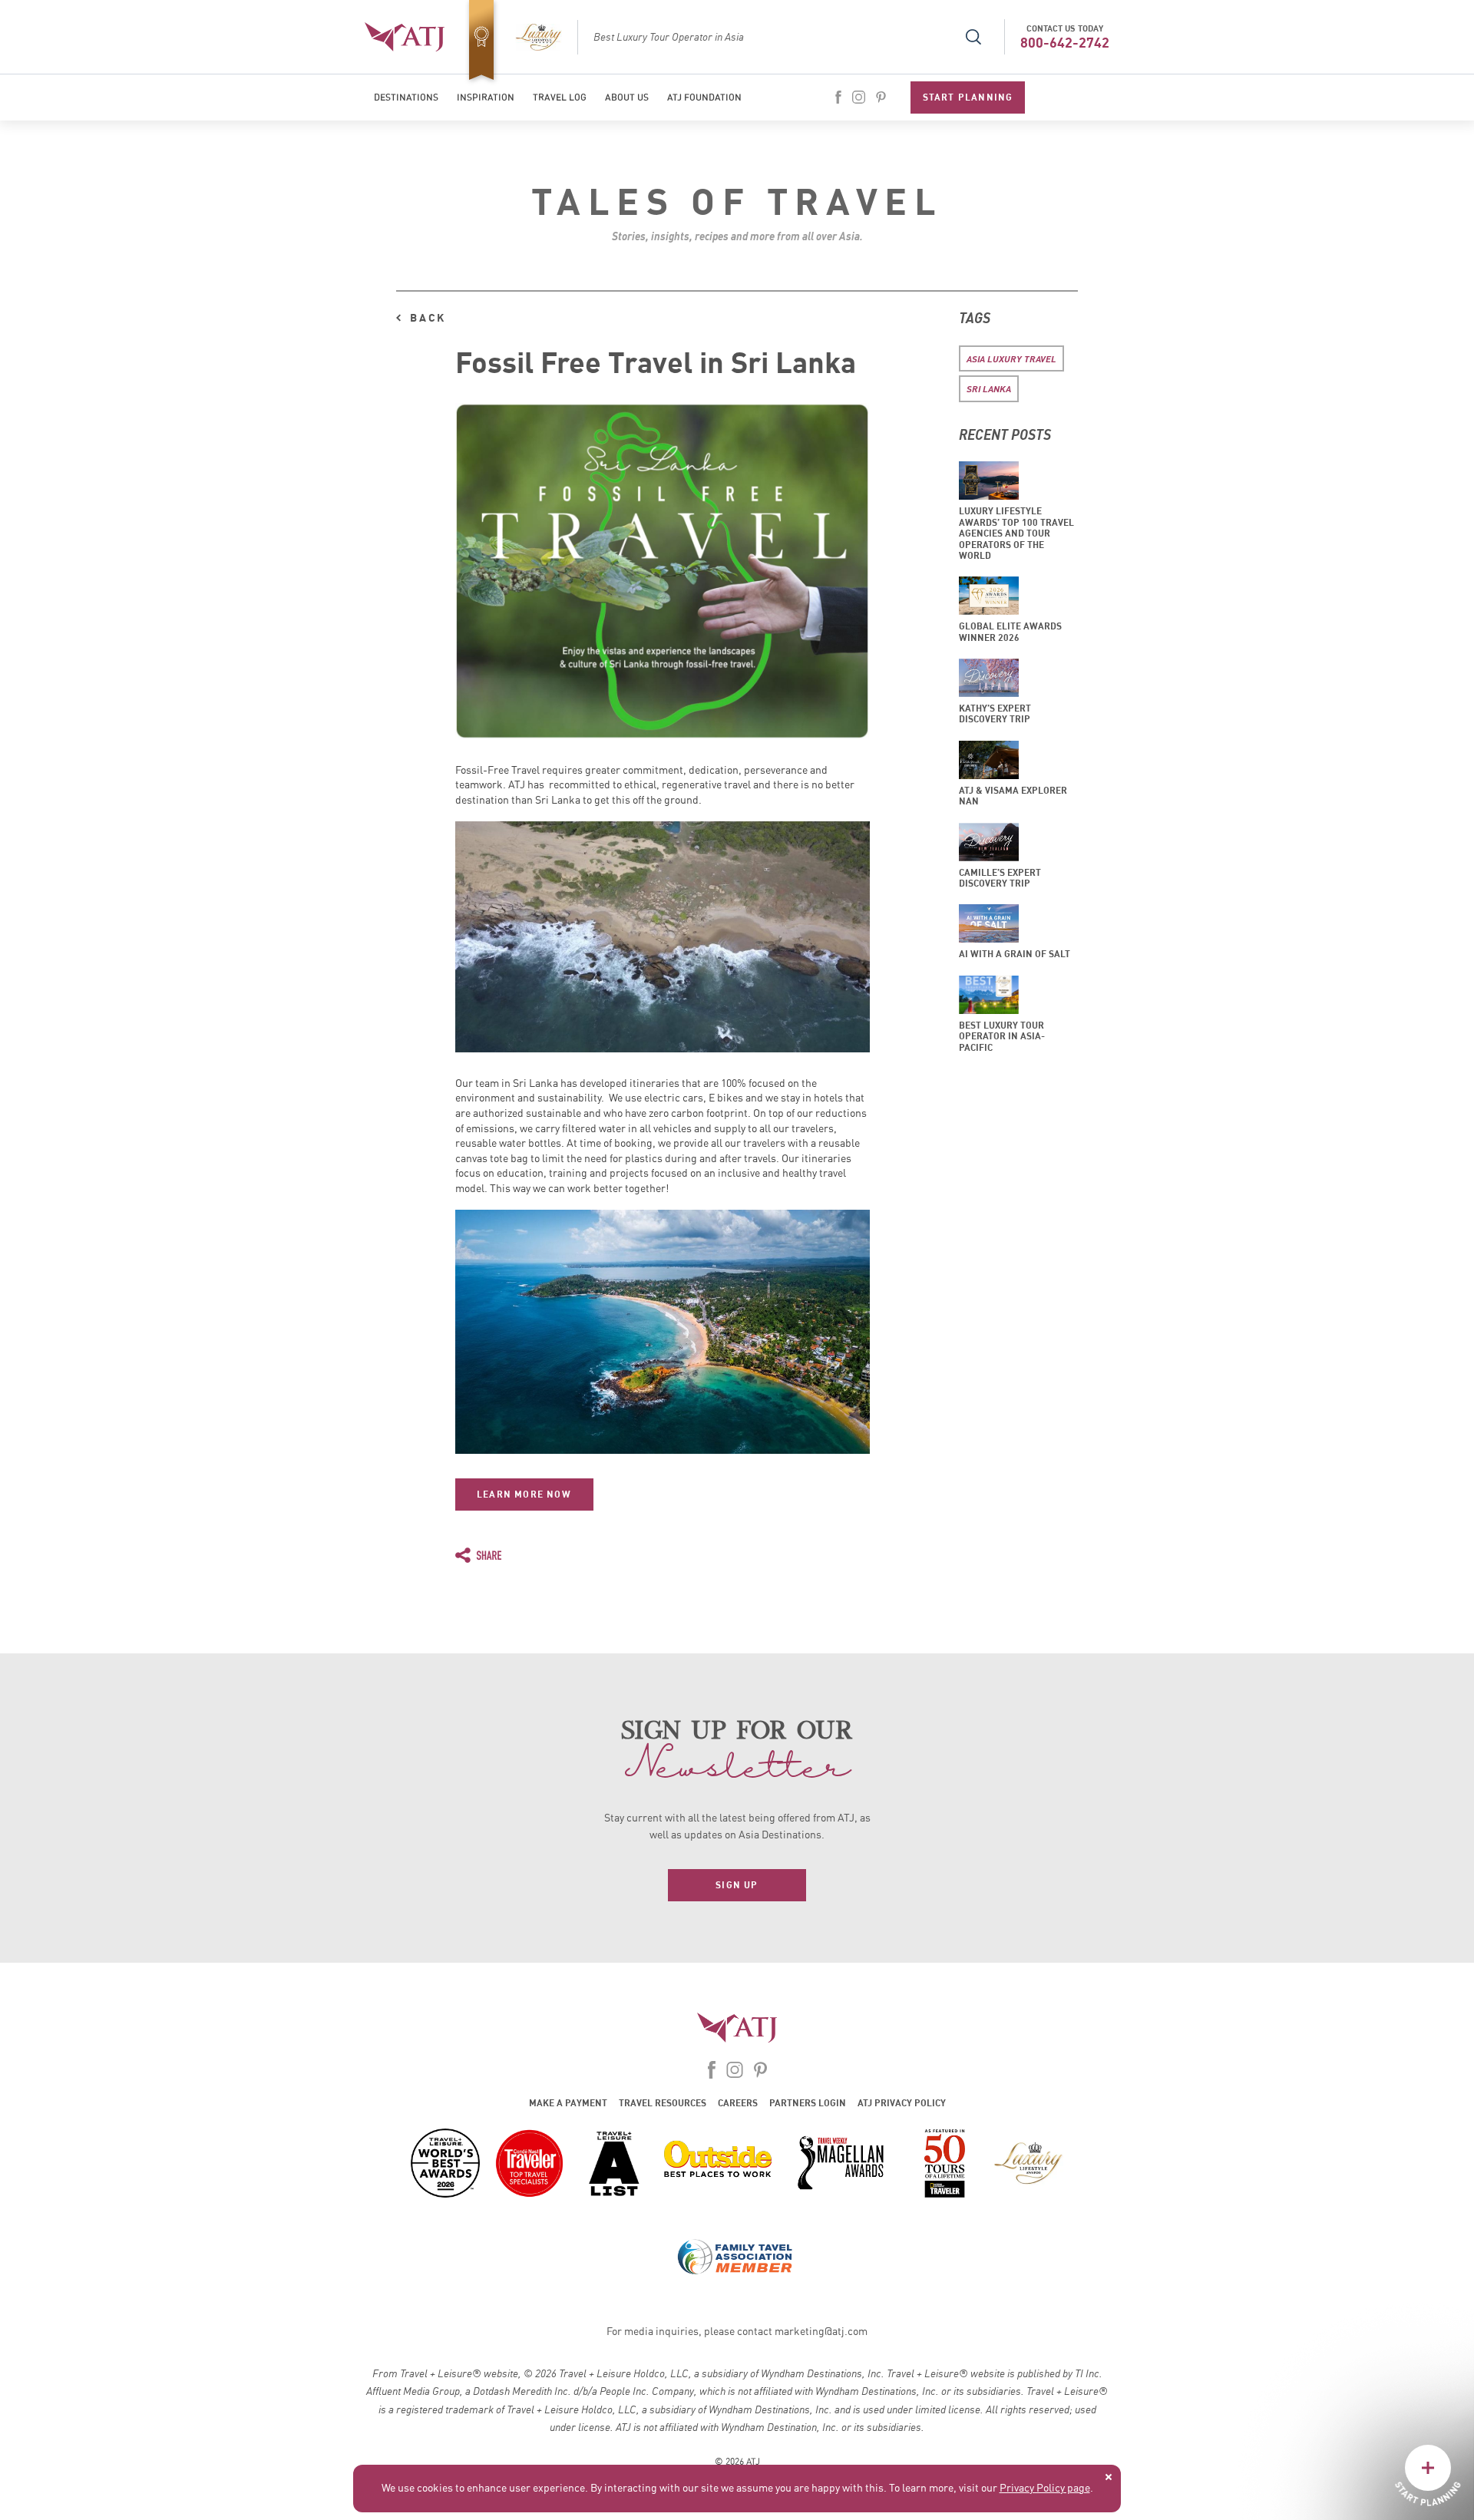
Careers (738, 2103)
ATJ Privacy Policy (902, 2103)
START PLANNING (968, 97)
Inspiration (486, 97)
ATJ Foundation (704, 97)
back (428, 318)
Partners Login (808, 2103)
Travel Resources (663, 2103)
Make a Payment (568, 2103)
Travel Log (560, 97)
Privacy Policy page (1045, 2489)
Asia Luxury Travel (1011, 358)
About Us (627, 97)
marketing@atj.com (821, 2332)
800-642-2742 (1065, 43)
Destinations (406, 97)
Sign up (737, 1885)
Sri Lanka (989, 388)
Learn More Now (524, 1494)
